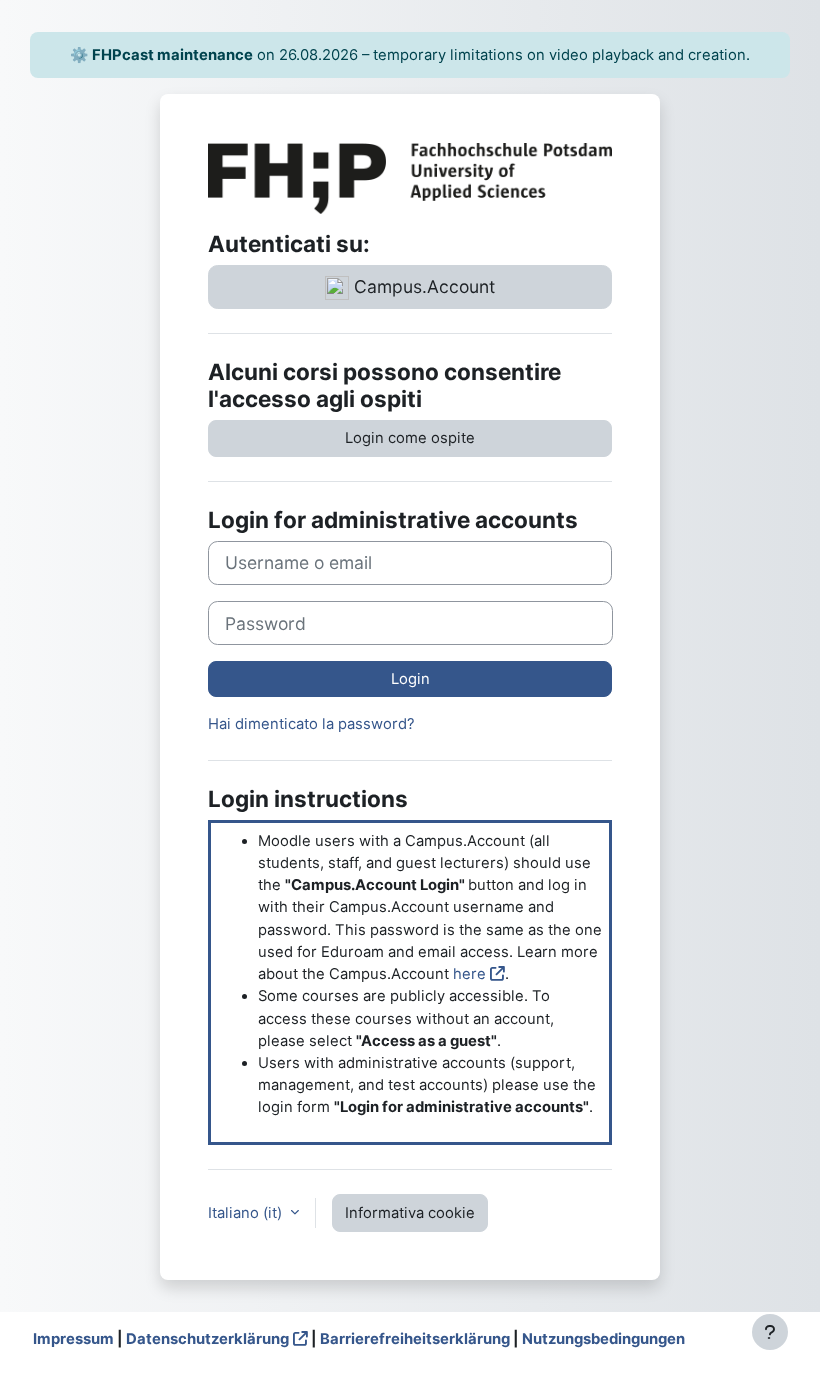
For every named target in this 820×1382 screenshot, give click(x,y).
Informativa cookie (410, 1213)
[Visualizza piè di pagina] (770, 1332)
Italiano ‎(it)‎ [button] (247, 1213)
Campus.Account (422, 286)
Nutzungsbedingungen (603, 1339)
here (469, 974)
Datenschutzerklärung (207, 1339)
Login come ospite (410, 438)
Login (410, 679)
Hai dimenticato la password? (311, 724)
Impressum (73, 1339)
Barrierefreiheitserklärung (415, 1339)
